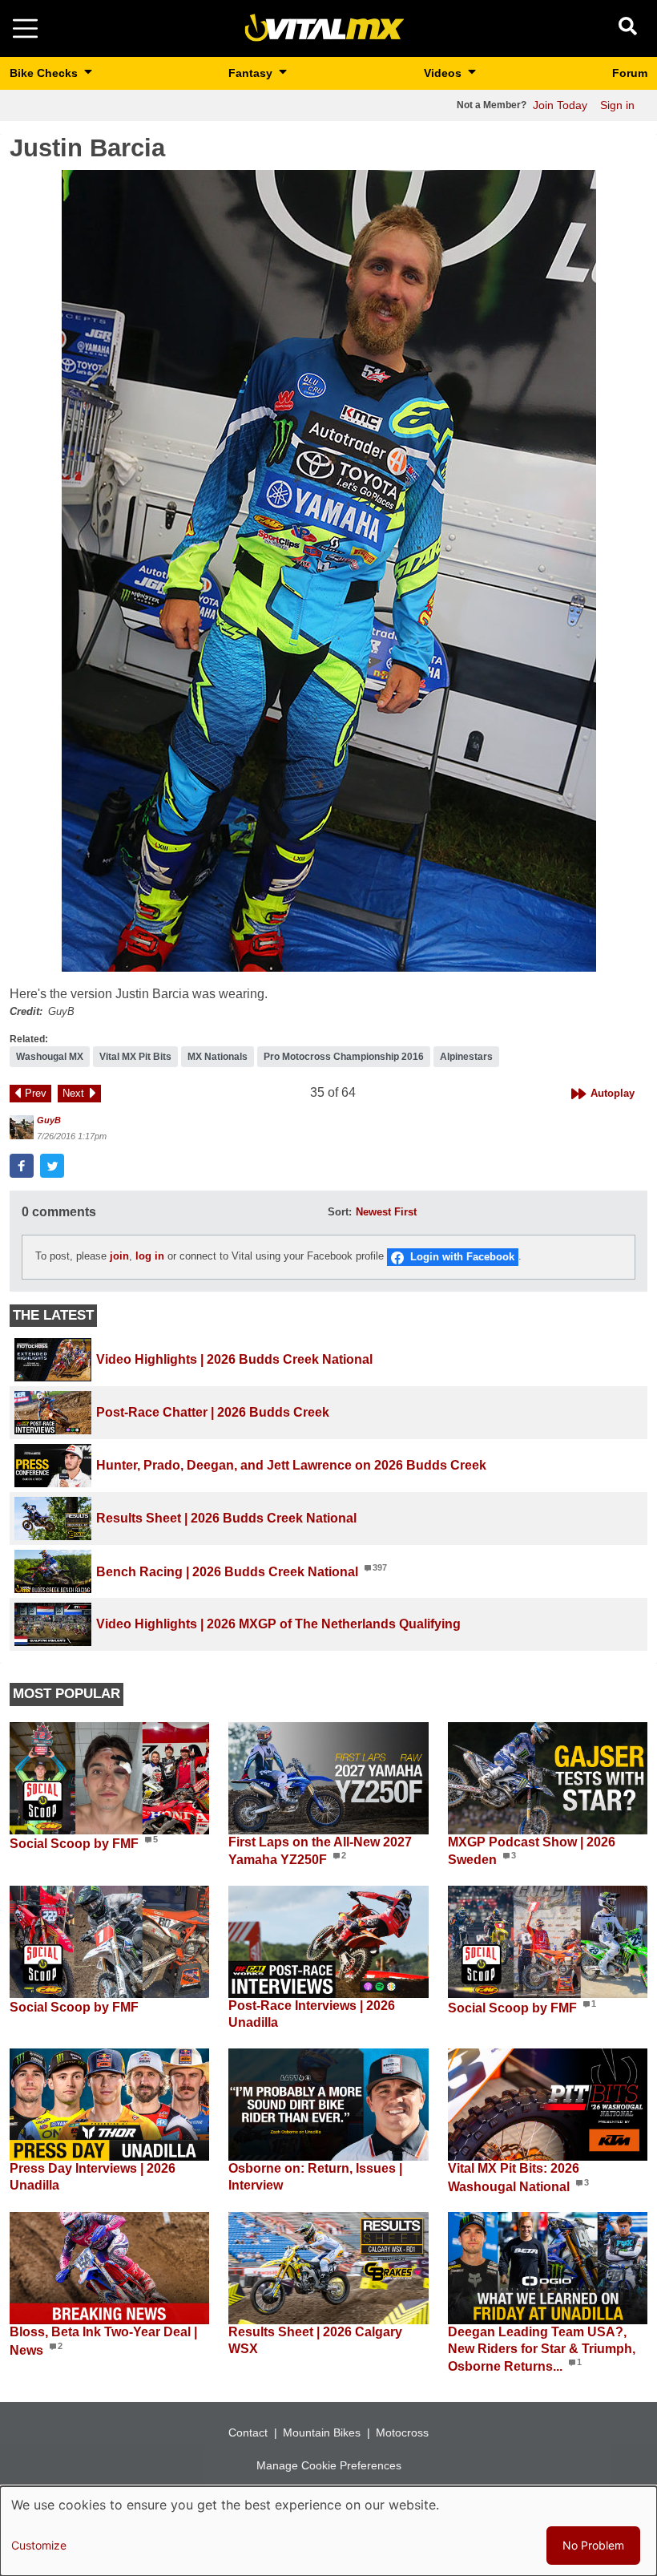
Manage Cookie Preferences (329, 2465)
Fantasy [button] (252, 73)
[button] (328, 571)
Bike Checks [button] (45, 73)
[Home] (324, 28)
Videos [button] (444, 73)
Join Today (560, 105)
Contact (248, 2432)
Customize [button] (39, 2545)
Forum (630, 73)
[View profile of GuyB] (22, 1127)
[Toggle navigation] (25, 28)
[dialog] (328, 2531)
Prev (36, 1093)
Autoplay (613, 1093)
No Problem (593, 2545)
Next (73, 1093)
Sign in (617, 105)
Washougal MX (50, 1057)
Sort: (340, 1212)
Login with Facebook (462, 1257)
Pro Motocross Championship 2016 (344, 1057)
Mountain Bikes (322, 2432)
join (119, 1256)
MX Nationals (218, 1057)
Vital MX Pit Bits (135, 1057)
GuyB (49, 1120)
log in (150, 1256)
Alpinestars (466, 1057)
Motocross (402, 2432)
